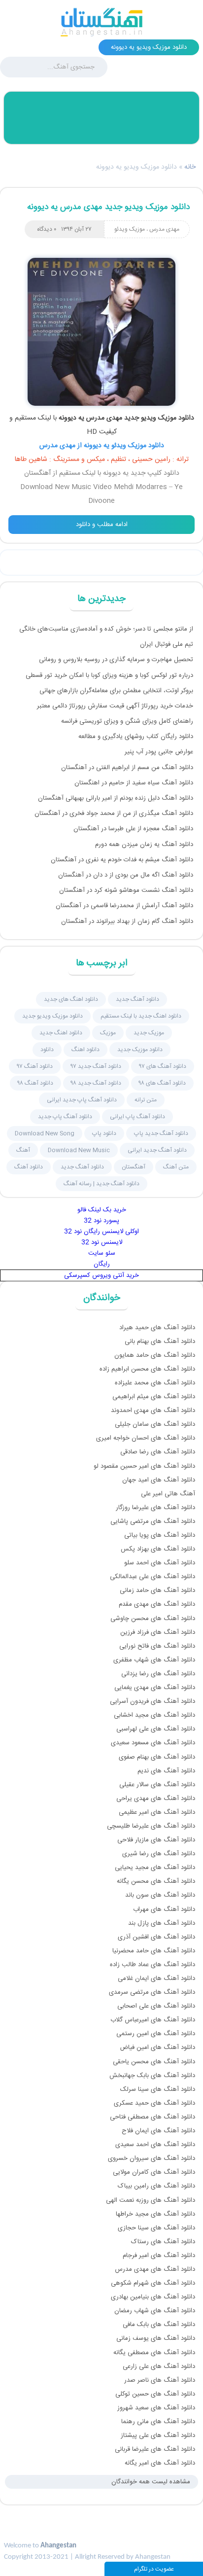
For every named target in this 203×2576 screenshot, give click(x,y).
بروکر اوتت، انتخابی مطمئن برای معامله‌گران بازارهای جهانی (116, 691)
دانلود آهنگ (29, 1167)
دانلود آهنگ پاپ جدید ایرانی (82, 1100)
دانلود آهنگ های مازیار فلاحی (156, 1840)
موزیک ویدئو (130, 229)
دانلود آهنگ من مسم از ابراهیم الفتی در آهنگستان (127, 768)
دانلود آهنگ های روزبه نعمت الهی (151, 2200)
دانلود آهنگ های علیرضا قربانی (155, 2449)
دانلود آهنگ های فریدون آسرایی (152, 1701)
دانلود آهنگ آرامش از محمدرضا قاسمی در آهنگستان (124, 906)
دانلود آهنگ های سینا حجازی (156, 2228)
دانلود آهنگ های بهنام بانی (160, 1341)
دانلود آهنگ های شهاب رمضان (155, 2311)
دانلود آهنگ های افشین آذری (156, 1937)
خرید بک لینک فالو (102, 1210)
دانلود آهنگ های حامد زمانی (157, 1590)
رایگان (102, 1264)
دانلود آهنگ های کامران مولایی (154, 2172)
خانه (190, 167)
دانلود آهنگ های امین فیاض (157, 2047)
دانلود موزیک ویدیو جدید (52, 1016)
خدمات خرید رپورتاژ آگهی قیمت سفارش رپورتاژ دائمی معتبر (115, 706)
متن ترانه (146, 1100)
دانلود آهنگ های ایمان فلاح (158, 2131)
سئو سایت (102, 1253)
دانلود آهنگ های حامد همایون (155, 1355)
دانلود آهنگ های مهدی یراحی (156, 1799)
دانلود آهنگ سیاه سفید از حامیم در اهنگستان (134, 783)
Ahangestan (58, 2546)
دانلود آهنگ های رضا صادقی (158, 1452)
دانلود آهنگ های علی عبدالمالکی (152, 1577)
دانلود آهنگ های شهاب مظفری (154, 1660)
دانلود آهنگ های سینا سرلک (158, 2089)
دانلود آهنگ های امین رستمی (156, 2034)
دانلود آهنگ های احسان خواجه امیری (146, 1438)
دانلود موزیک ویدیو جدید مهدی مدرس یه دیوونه (108, 207)
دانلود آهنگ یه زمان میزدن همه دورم (144, 845)
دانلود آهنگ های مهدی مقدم (157, 1604)
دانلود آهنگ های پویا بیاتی (160, 1535)
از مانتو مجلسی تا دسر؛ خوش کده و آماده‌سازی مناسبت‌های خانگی (106, 629)
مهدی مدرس (164, 229)
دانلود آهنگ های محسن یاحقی (154, 2062)
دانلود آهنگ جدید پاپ (161, 1133)
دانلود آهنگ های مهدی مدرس (155, 2269)
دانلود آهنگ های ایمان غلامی (156, 1978)
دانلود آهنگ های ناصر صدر (160, 2380)
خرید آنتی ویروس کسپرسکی (101, 1275)
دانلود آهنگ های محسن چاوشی (153, 1619)
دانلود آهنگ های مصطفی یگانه (154, 2353)
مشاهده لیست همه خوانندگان (151, 2482)
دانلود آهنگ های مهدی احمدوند (153, 1411)
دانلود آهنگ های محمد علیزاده (155, 1383)
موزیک (108, 1033)
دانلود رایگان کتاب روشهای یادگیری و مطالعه (136, 737)
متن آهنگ (176, 1167)
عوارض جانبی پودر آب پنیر (159, 752)
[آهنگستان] (101, 22)
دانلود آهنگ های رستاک (163, 2242)
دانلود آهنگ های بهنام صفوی (157, 1757)
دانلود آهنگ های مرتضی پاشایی (153, 1521)
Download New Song (45, 1133)
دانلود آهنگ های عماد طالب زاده (152, 1965)
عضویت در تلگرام (154, 2569)
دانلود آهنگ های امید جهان (159, 1480)
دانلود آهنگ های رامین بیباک (156, 2186)
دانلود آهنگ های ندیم (166, 1771)
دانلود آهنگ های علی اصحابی (156, 2006)
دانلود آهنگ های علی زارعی (159, 2366)
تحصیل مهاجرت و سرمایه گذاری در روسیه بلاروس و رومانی (116, 660)
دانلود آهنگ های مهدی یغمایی (155, 1688)
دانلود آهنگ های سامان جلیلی (155, 1424)
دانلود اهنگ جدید (61, 1033)
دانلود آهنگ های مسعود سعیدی (153, 1743)
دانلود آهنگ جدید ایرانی (157, 1150)
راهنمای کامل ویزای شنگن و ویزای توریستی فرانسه (127, 721)
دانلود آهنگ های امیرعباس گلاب (153, 2020)
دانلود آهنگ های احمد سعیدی (155, 2145)
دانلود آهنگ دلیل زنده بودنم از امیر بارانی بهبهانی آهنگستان (116, 798)
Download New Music (79, 1150)
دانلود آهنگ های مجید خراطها (155, 2214)
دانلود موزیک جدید (140, 1050)
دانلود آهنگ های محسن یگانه (156, 1881)
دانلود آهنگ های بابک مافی (159, 2325)
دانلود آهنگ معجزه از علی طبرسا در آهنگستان (133, 829)
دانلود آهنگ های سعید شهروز (156, 2408)
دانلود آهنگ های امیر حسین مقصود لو (144, 1466)
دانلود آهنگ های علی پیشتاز (158, 2435)
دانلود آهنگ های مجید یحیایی (155, 1868)
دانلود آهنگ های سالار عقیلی (157, 1785)
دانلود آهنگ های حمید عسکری (154, 2103)
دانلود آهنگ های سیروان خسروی (152, 2158)
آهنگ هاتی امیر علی (168, 1494)
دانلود (47, 1050)
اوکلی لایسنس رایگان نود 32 (101, 1232)
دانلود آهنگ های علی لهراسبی (156, 1729)
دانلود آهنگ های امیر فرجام (159, 2256)
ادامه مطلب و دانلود (102, 525)
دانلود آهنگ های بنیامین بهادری (153, 2297)
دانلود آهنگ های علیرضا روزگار (155, 1508)
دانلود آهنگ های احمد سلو (160, 1563)
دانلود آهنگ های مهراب (164, 1909)
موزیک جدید (149, 1033)
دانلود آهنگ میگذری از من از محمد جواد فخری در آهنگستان (114, 813)
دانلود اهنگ (85, 1050)
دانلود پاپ (104, 1133)
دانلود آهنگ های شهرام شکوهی (153, 2283)
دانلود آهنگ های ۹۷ (163, 1066)
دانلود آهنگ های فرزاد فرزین (158, 1632)
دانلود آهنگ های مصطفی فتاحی (152, 2117)
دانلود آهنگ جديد (137, 999)
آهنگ (23, 1150)
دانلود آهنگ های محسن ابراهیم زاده (147, 1369)
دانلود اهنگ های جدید (71, 999)
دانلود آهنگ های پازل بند (162, 1923)
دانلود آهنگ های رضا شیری (159, 1854)
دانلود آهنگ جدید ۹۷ (96, 1066)
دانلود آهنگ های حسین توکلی (155, 2394)
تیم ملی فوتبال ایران (167, 644)
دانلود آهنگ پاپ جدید (65, 1117)
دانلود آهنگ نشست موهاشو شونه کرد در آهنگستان (126, 890)
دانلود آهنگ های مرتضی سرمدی (152, 1992)
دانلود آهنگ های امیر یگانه (160, 2463)
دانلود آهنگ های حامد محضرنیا (154, 1951)
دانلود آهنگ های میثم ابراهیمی (154, 1397)
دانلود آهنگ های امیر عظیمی (157, 1812)
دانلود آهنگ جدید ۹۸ (96, 1083)
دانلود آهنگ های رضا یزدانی (158, 1674)
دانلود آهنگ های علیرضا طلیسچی (151, 1826)
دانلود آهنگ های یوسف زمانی (156, 2338)
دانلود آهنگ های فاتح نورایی (157, 1646)
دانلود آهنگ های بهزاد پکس (158, 1549)
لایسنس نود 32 (102, 1242)
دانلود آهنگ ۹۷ (35, 1066)
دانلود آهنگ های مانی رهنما (158, 2422)
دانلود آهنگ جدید (82, 1167)
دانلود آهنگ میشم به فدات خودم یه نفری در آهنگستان (122, 860)
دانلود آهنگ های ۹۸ (162, 1083)
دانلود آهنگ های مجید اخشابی (154, 1715)
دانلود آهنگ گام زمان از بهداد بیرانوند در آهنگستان (127, 921)
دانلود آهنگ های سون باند (160, 1895)
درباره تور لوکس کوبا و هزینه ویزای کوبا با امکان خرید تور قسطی (109, 675)
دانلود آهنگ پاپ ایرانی (137, 1117)
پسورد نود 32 (101, 1221)
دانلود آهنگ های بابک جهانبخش (152, 2076)
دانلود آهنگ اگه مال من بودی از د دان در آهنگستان (126, 875)
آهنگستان (134, 1167)
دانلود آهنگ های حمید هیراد (157, 1328)
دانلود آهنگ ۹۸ (35, 1083)
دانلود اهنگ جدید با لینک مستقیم (141, 1016)
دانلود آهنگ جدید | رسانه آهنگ (101, 1184)
